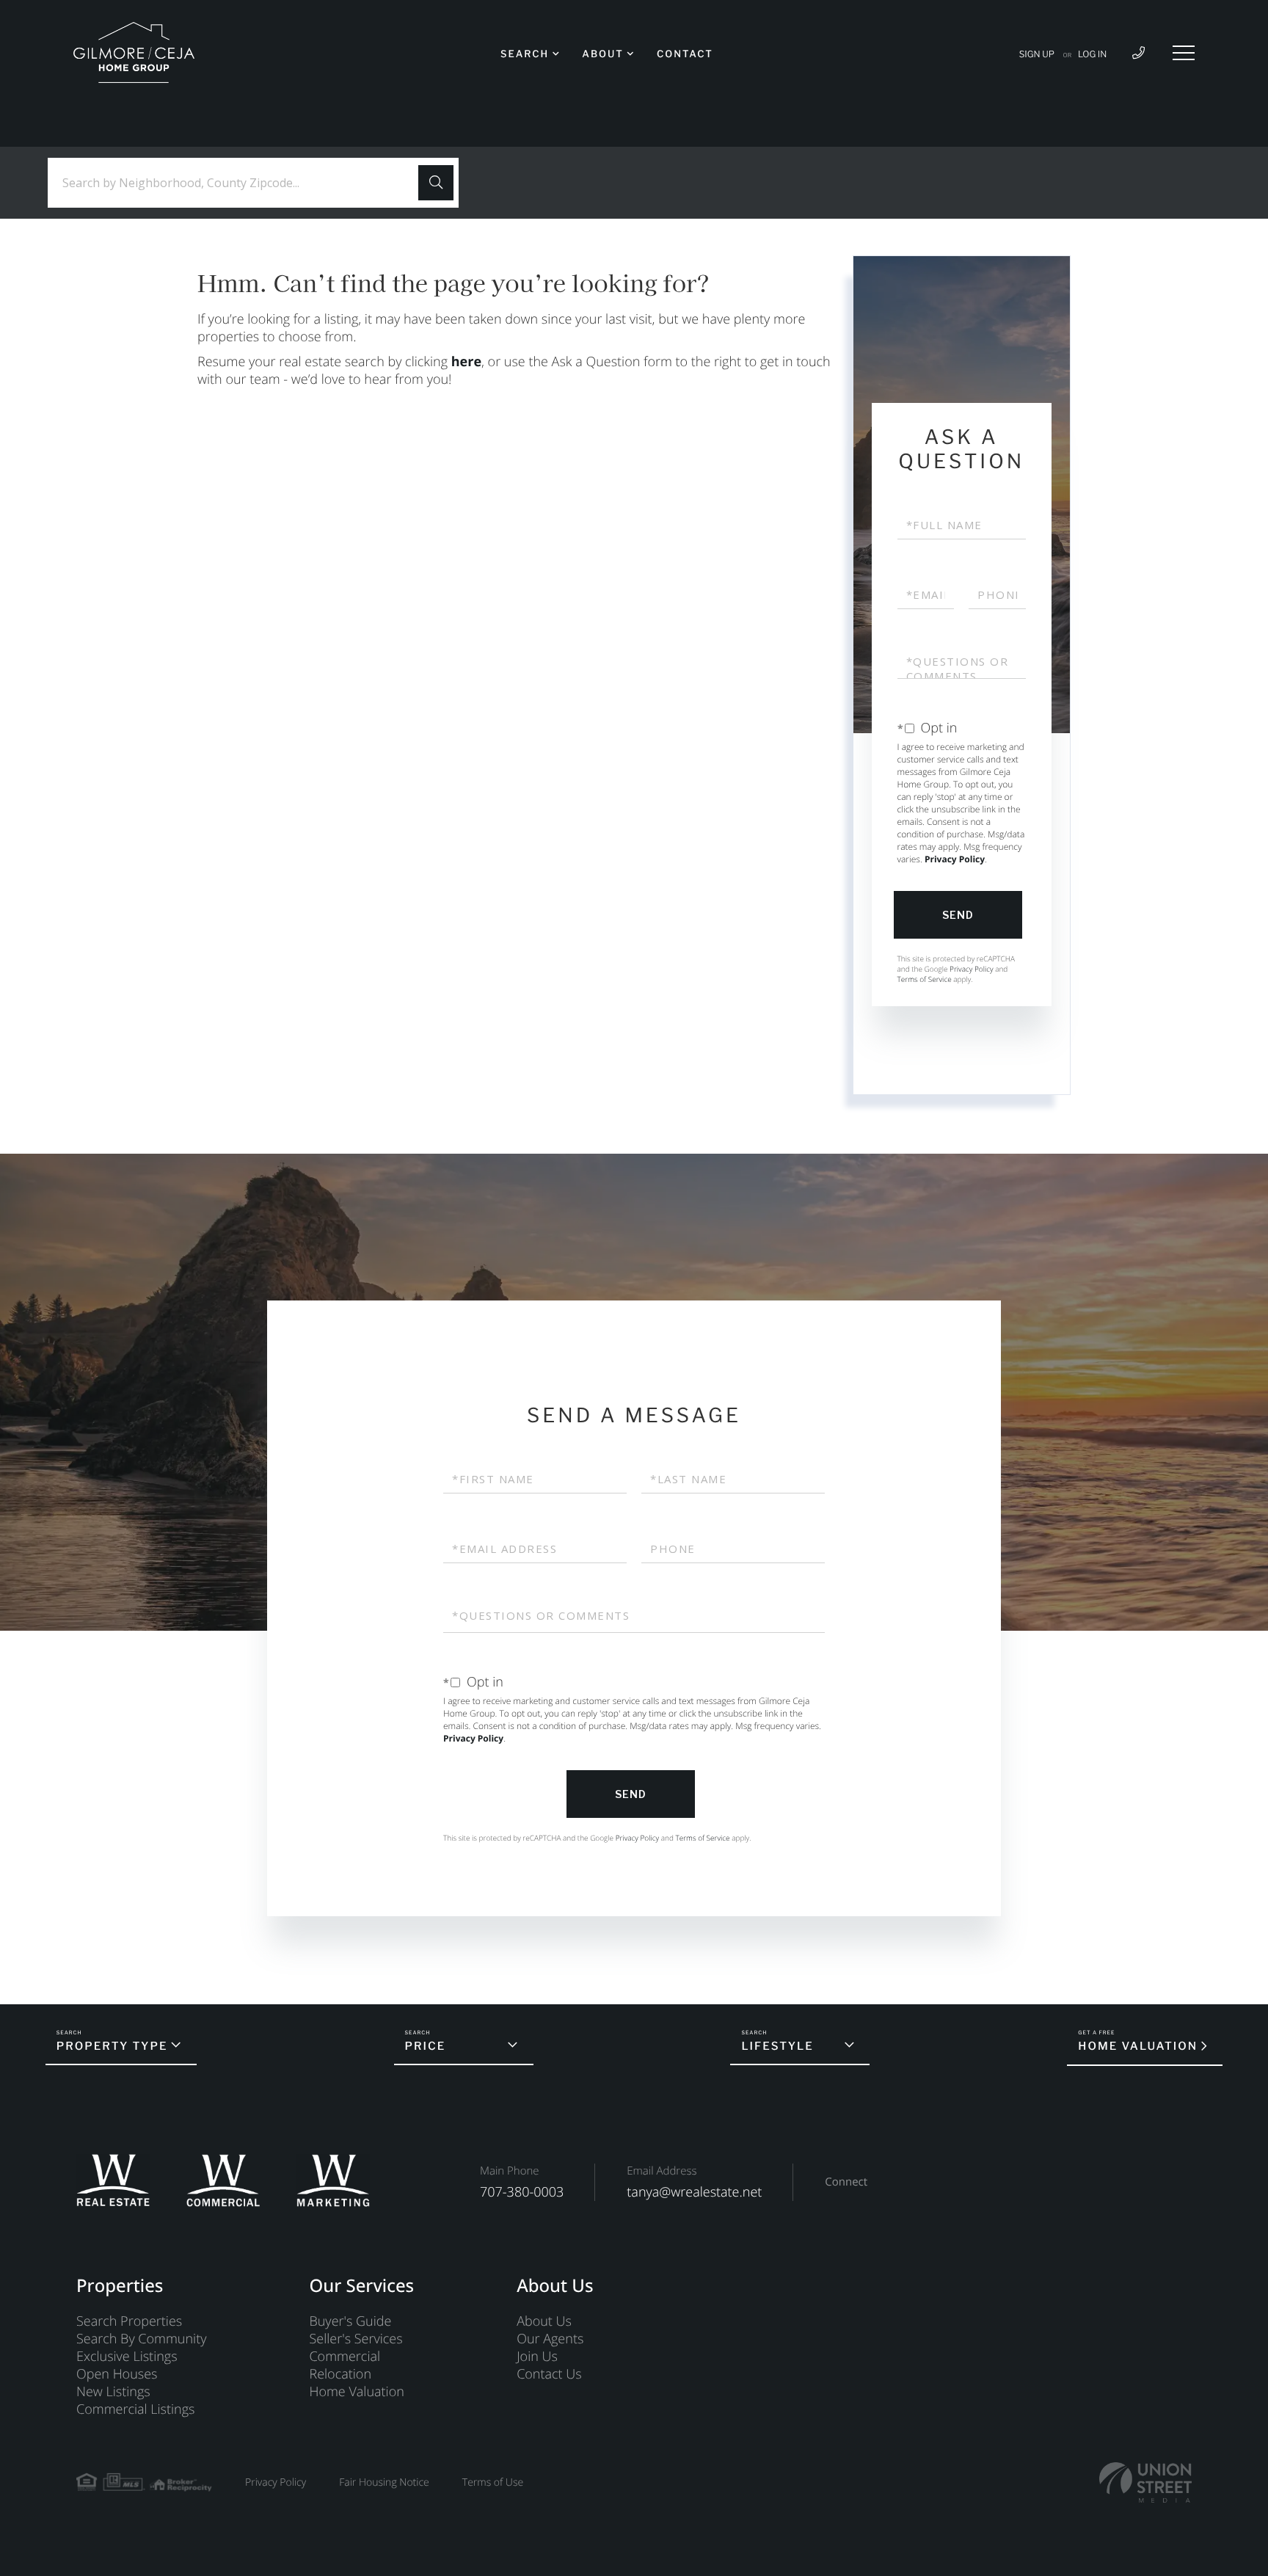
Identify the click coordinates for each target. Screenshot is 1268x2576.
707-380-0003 (522, 2192)
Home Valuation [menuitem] (356, 2392)
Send (958, 915)
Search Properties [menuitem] (129, 2321)
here (466, 362)
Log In (1092, 54)
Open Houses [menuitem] (117, 2374)
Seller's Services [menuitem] (356, 2339)
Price (426, 2046)
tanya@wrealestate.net (694, 2192)
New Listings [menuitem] (113, 2392)
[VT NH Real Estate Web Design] (1145, 2482)
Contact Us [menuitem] (549, 2374)
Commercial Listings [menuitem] (135, 2409)
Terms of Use (493, 2482)
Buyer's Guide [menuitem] (350, 2321)
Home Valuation (1138, 2046)
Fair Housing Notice (384, 2482)
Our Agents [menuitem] (550, 2339)
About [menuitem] (602, 54)
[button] (436, 183)
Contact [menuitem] (685, 54)
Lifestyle (777, 2046)
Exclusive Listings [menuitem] (127, 2357)
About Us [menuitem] (544, 2321)
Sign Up (1037, 54)
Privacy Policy (955, 859)
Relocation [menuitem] (340, 2374)
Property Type (112, 2046)
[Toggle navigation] (1184, 53)
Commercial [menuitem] (345, 2357)
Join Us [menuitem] (537, 2357)
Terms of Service (925, 979)
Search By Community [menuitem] (141, 2339)
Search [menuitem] (525, 54)
